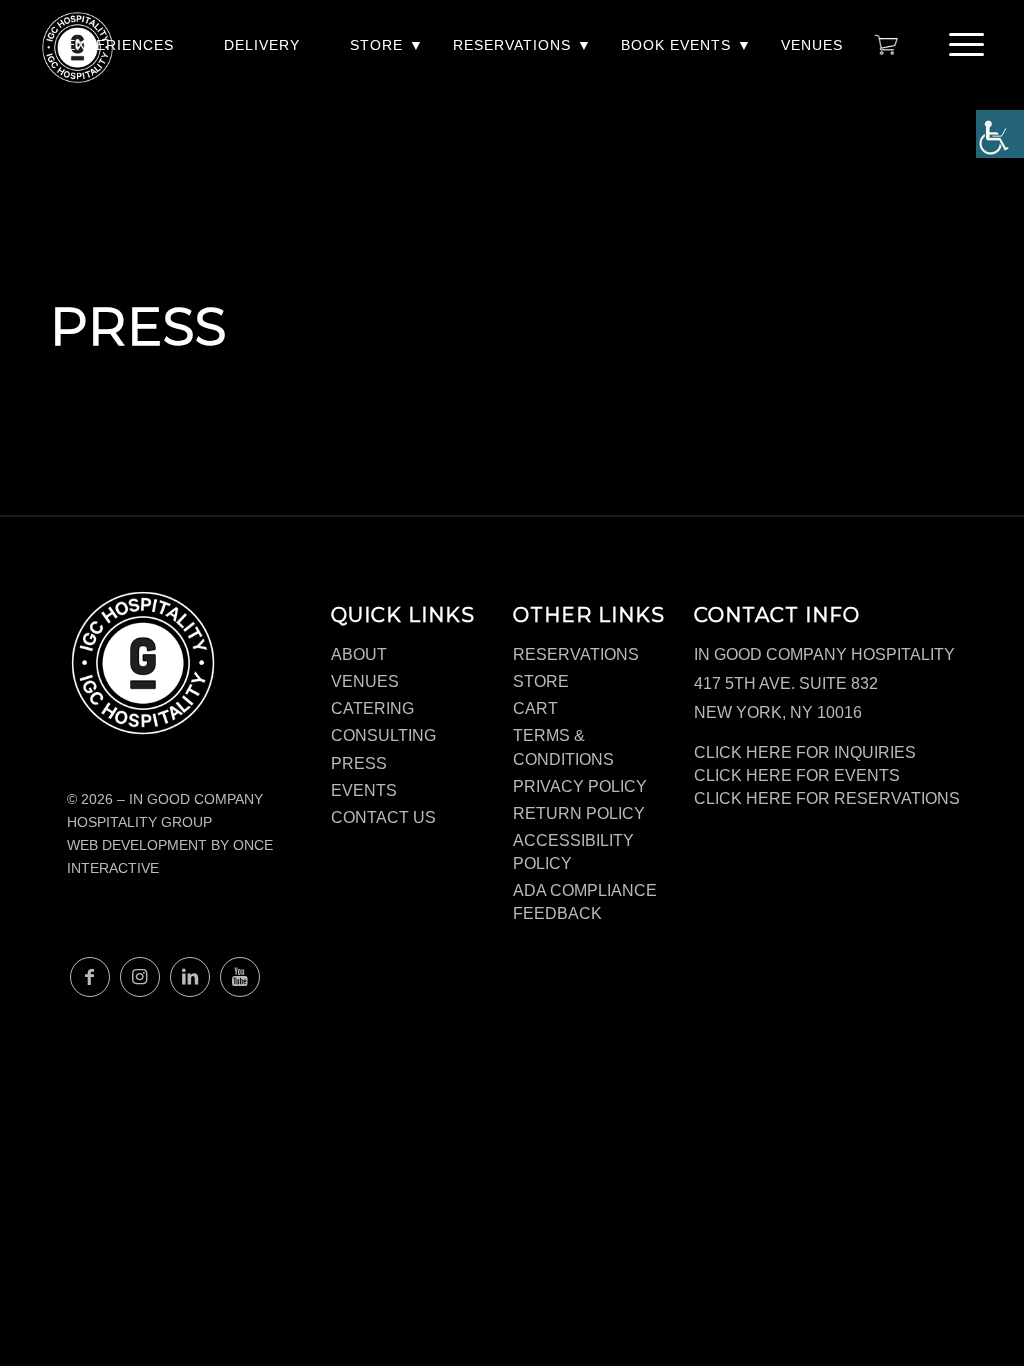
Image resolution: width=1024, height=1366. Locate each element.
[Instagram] (140, 977)
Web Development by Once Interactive (170, 856)
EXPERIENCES (120, 45)
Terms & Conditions (563, 747)
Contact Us (383, 817)
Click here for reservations (827, 798)
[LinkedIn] (190, 977)
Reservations (512, 45)
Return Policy (579, 813)
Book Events (676, 45)
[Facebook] (90, 977)
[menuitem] (120, 55)
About (359, 654)
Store (376, 45)
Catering (372, 708)
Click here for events (797, 775)
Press (359, 763)
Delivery (262, 45)
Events (364, 790)
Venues (812, 45)
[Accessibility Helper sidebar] (1000, 134)
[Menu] (960, 45)
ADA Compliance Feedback (585, 902)
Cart (535, 708)
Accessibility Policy (573, 852)
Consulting (383, 735)
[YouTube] (240, 977)
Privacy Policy (580, 786)
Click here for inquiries (805, 752)
